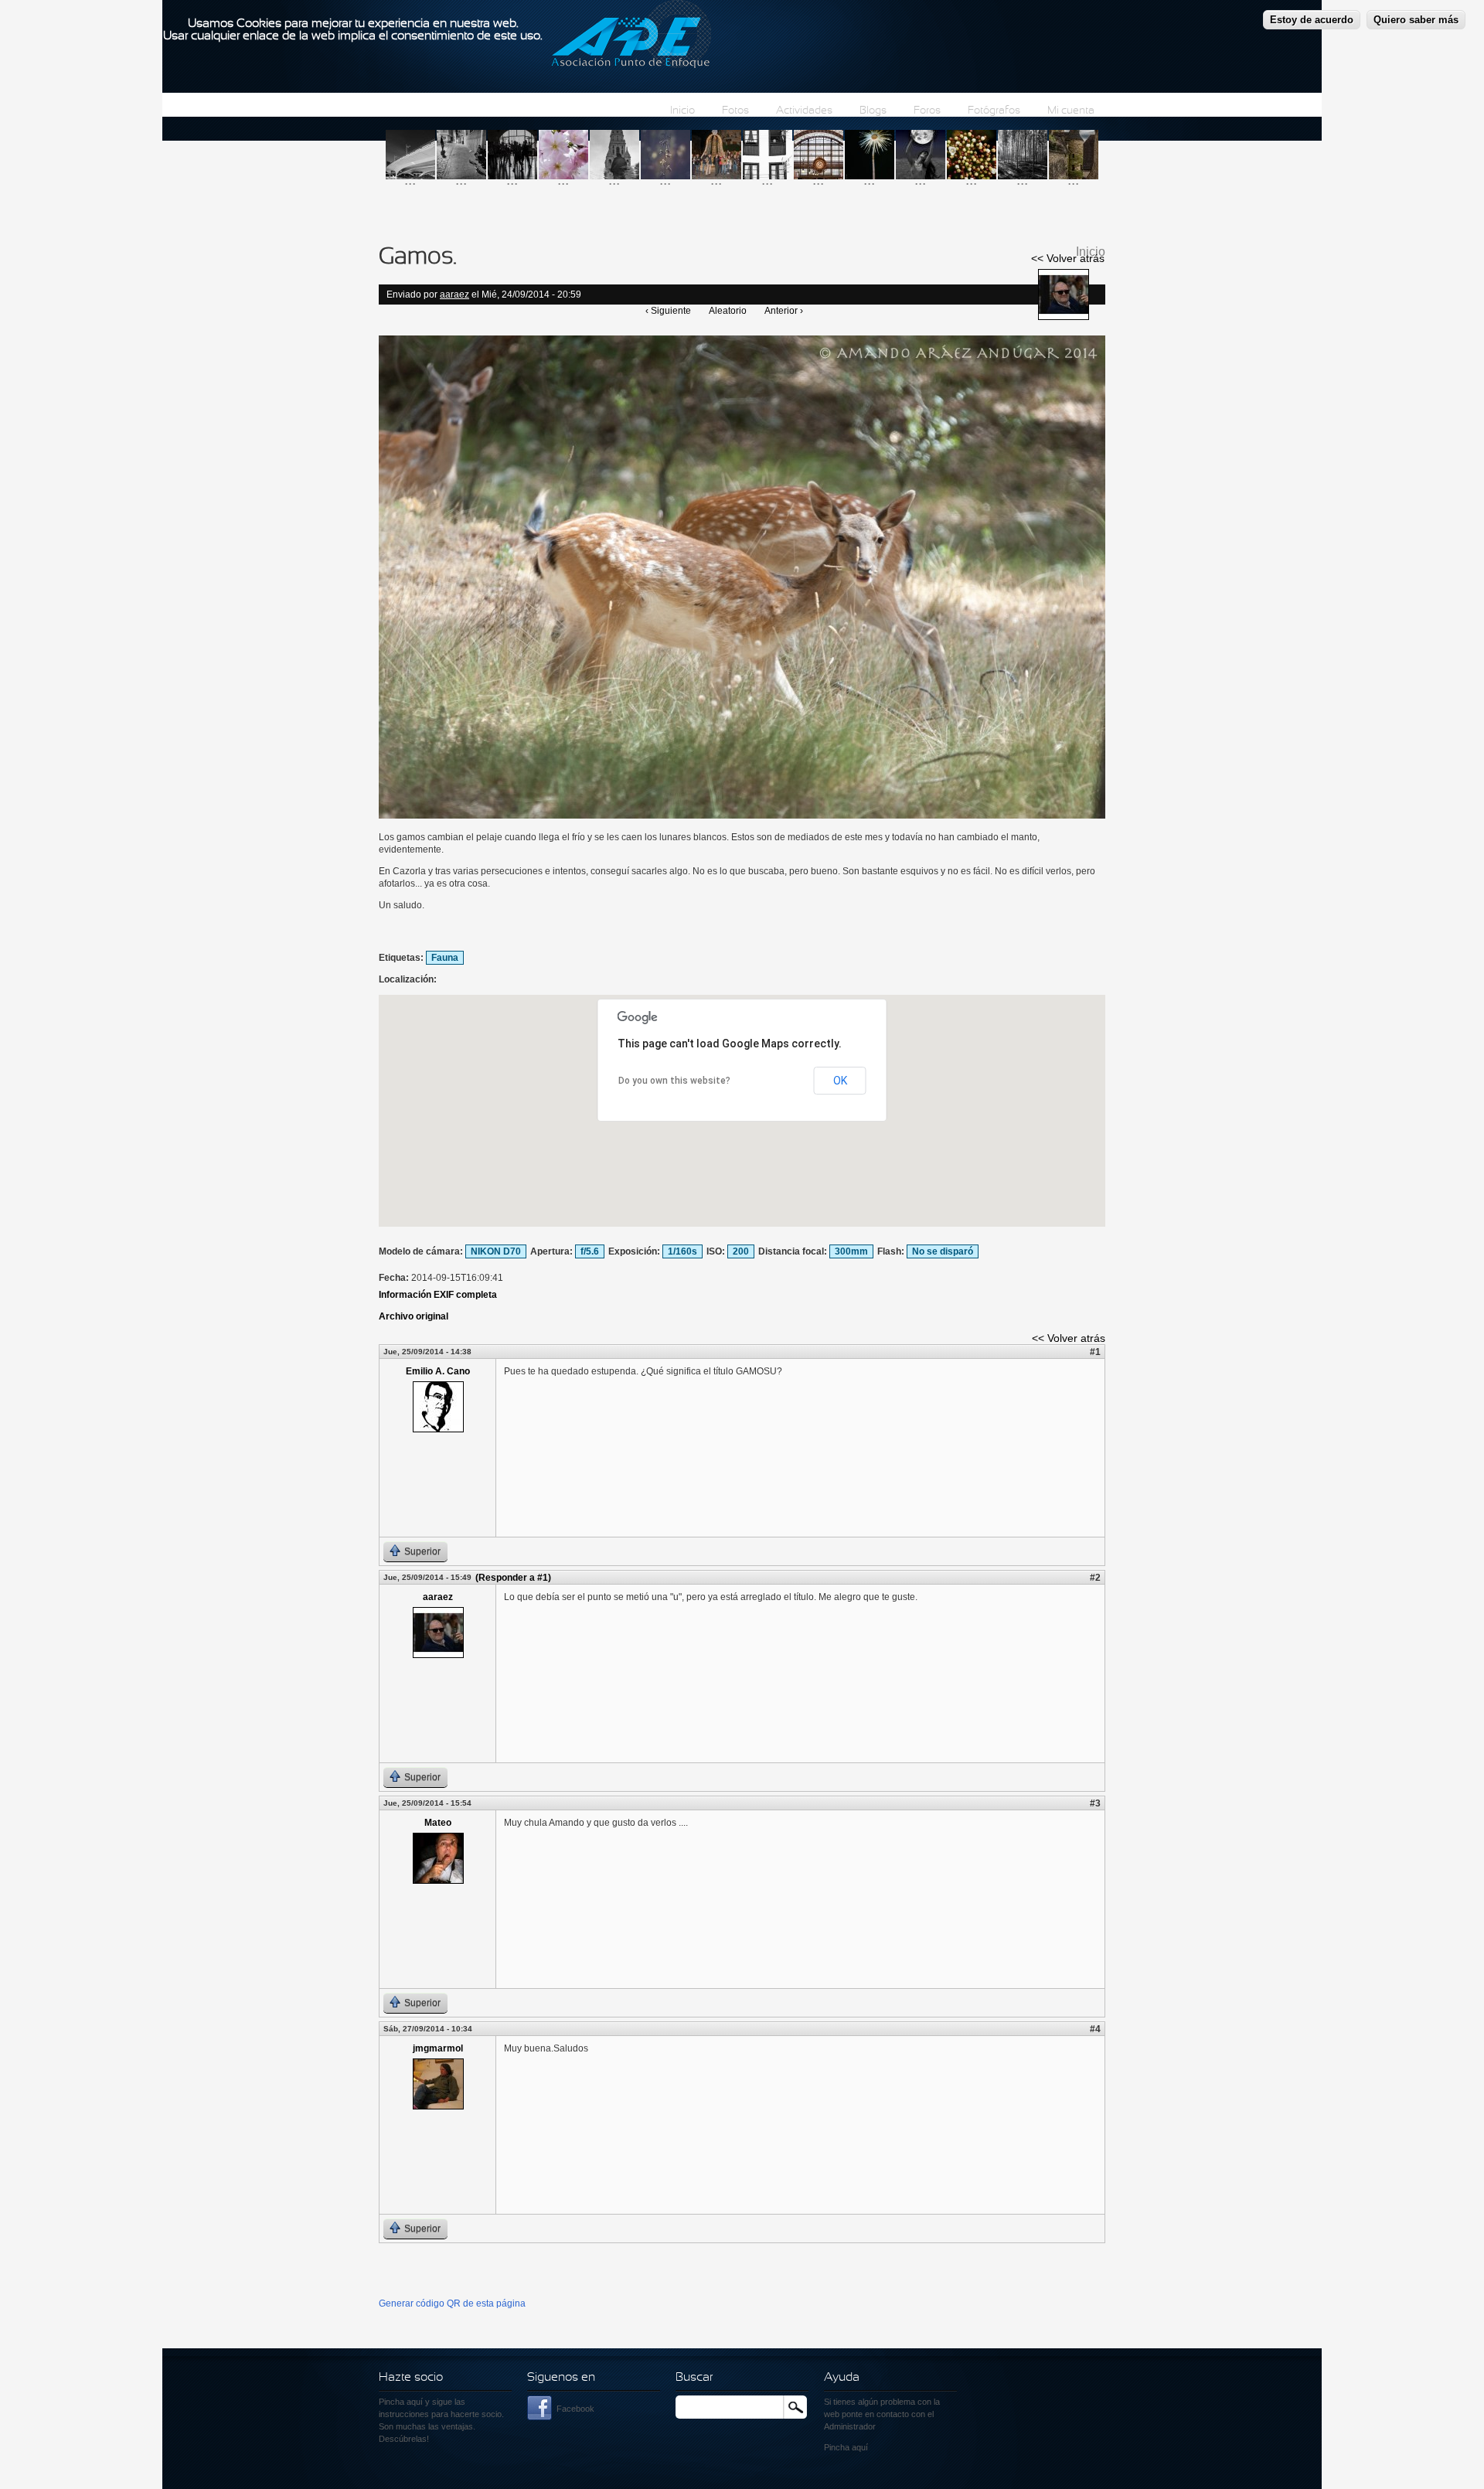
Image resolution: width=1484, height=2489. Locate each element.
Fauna (445, 958)
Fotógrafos (994, 111)
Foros (927, 111)
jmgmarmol (438, 2048)
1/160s (682, 1251)
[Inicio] (631, 36)
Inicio (682, 111)
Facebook (575, 2409)
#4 (1095, 2029)
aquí (860, 2447)
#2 (1095, 1578)
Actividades (804, 111)
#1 (1095, 1352)
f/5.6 (590, 1251)
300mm (851, 1251)
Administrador (850, 2426)
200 (741, 1251)
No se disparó (943, 1251)
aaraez (454, 295)
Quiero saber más (1416, 20)
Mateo (438, 1823)
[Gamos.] (742, 815)
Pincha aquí (401, 2402)
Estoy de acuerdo (1312, 20)
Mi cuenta (1071, 111)
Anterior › (784, 311)
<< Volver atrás (1068, 258)
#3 (1095, 1803)
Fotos (735, 111)
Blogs (873, 111)
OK (840, 1081)
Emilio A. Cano (438, 1371)
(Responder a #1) (513, 1578)
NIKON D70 (496, 1251)
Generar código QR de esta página (452, 2303)
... (410, 180)
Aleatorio (728, 311)
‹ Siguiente (668, 311)
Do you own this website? (674, 1081)
